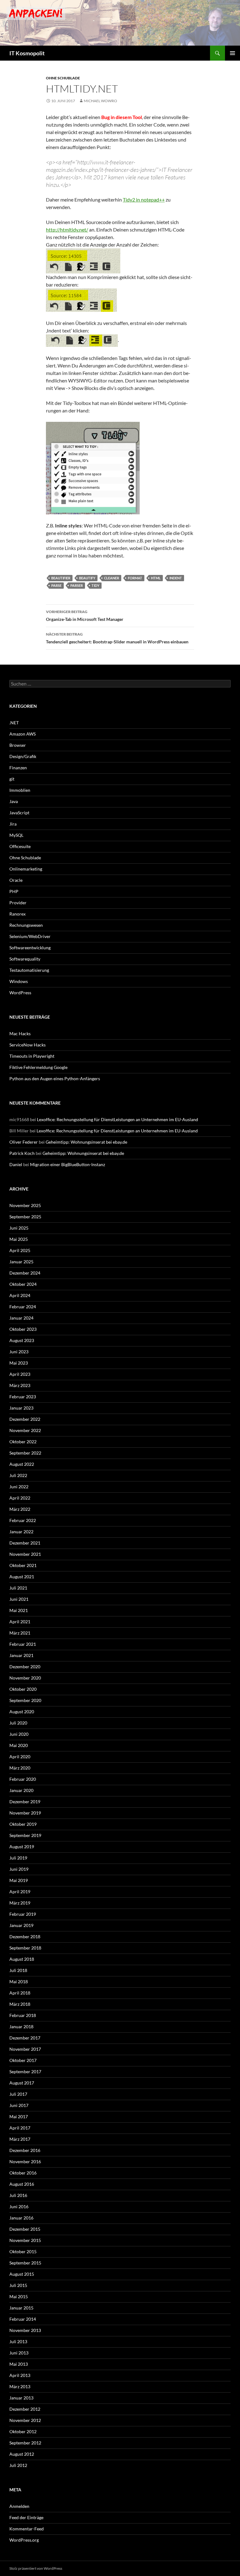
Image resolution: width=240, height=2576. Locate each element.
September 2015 (25, 2263)
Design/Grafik (23, 756)
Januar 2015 (21, 2308)
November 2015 (25, 2240)
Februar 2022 (23, 1520)
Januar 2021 (21, 1655)
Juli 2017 (18, 2094)
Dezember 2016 (25, 2150)
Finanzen (18, 768)
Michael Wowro (100, 101)
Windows (19, 981)
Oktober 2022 (23, 1442)
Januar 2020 (21, 1790)
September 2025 (25, 1217)
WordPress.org (24, 2540)
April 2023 (20, 1374)
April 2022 (20, 1498)
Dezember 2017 (25, 2038)
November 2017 (25, 2049)
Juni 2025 (19, 1228)
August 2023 (22, 1340)
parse (56, 585)
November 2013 (25, 2330)
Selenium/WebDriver (30, 936)
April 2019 (20, 1892)
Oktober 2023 (23, 1329)
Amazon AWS (22, 734)
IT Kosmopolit (27, 53)
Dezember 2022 (25, 1419)
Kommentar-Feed (27, 2529)
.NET (14, 723)
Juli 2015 (18, 2285)
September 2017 (25, 2072)
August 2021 (22, 1577)
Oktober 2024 (23, 1284)
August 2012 (22, 2454)
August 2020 (22, 1712)
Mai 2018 (19, 1982)
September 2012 (25, 2443)
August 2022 (22, 1464)
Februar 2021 (23, 1644)
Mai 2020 (19, 1745)
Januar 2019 (21, 1925)
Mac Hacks (20, 1033)
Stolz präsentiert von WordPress (36, 2568)
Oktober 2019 (23, 1824)
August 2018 (22, 1959)
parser (77, 585)
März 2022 (20, 1509)
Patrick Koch (22, 1153)
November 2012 (25, 2420)
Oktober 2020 (23, 1689)
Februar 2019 (23, 1914)
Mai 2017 (19, 2117)
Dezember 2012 (25, 2409)
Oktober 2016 (23, 2173)
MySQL (16, 835)
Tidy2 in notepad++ (144, 200)
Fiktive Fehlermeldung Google (38, 1067)
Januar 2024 (21, 1318)
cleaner (112, 578)
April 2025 (20, 1250)
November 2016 (25, 2162)
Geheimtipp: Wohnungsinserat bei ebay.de (86, 1142)
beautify (87, 578)
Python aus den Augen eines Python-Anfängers (55, 1078)
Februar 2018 (23, 2015)
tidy (95, 585)
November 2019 (25, 1813)
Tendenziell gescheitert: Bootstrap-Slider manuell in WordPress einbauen (117, 638)
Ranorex (17, 914)
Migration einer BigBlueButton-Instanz (67, 1164)
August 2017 (22, 2083)
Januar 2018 (21, 2027)
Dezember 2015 (25, 2229)
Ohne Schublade (63, 78)
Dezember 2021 (25, 1543)
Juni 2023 (19, 1352)
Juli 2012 (18, 2465)
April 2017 (20, 2128)
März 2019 (20, 1903)
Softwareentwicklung (30, 948)
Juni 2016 (19, 2207)
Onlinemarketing (26, 869)
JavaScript (19, 813)
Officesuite (20, 846)
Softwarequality (25, 959)
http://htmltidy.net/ (67, 230)
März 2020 (20, 1768)
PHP (14, 891)
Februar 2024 (23, 1307)
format (135, 578)
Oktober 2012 (23, 2431)
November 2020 (25, 1678)
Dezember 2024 (25, 1273)
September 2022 (25, 1453)
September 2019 (25, 1835)
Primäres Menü (232, 53)
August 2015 (22, 2274)
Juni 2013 (19, 2353)
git (12, 779)
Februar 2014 (23, 2319)
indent (176, 578)
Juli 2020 (18, 1723)
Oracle (16, 880)
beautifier (61, 578)
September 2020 (25, 1700)
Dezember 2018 (25, 1937)
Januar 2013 (21, 2398)
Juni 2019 (19, 1869)
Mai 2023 (19, 1363)
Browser (18, 745)
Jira (13, 824)
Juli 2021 (18, 1588)
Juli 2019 (18, 1858)
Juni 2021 (19, 1599)
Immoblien (20, 790)
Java (14, 801)
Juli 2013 (18, 2341)
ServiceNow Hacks (27, 1045)
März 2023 (20, 1385)
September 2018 (25, 1948)
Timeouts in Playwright (32, 1056)
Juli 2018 (18, 1970)
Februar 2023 (23, 1397)
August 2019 (22, 1847)
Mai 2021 (19, 1610)
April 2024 (20, 1295)
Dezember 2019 (25, 1802)
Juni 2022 (19, 1487)
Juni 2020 (19, 1734)
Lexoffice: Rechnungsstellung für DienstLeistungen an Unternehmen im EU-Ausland (117, 1119)
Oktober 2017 (23, 2060)
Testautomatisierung (29, 970)
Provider (18, 903)
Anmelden (19, 2506)
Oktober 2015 (23, 2252)
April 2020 (20, 1757)
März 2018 (20, 2004)
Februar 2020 (23, 1779)
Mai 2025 (19, 1239)
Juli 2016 (18, 2195)
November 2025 (25, 1205)
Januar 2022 (21, 1532)
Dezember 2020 (25, 1667)
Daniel (16, 1164)
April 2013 (20, 2375)
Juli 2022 (18, 1475)
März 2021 (20, 1633)
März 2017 (20, 2139)
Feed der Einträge (26, 2517)
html (156, 578)
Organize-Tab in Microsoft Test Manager (85, 616)
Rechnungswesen (26, 925)
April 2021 (20, 1622)
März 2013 (20, 2386)
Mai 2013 (19, 2364)
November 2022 (25, 1430)
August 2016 (22, 2184)
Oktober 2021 (23, 1565)
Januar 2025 (21, 1262)
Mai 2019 (19, 1880)
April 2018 (20, 1993)
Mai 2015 (19, 2296)
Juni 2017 (19, 2105)
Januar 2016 (21, 2218)
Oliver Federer (24, 1142)
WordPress (20, 993)
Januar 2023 (21, 1408)
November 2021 (25, 1554)
